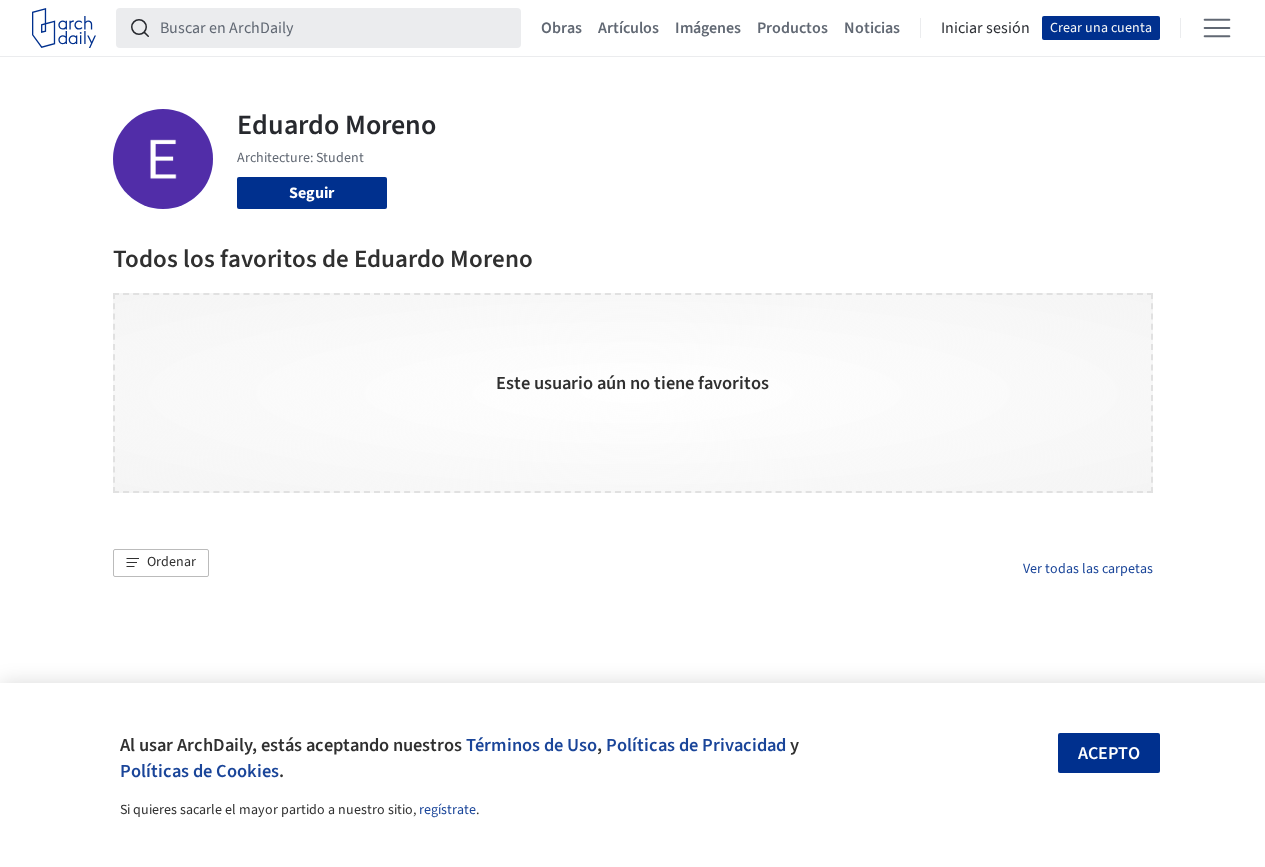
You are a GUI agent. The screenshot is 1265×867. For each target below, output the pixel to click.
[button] (161, 563)
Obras (561, 28)
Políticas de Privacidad (696, 745)
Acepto (1109, 753)
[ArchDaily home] (64, 28)
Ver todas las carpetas (1088, 569)
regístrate (447, 810)
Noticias (872, 28)
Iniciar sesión (985, 28)
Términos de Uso (531, 745)
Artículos (628, 28)
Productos (792, 28)
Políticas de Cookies (199, 771)
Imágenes (708, 28)
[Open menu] (1217, 28)
